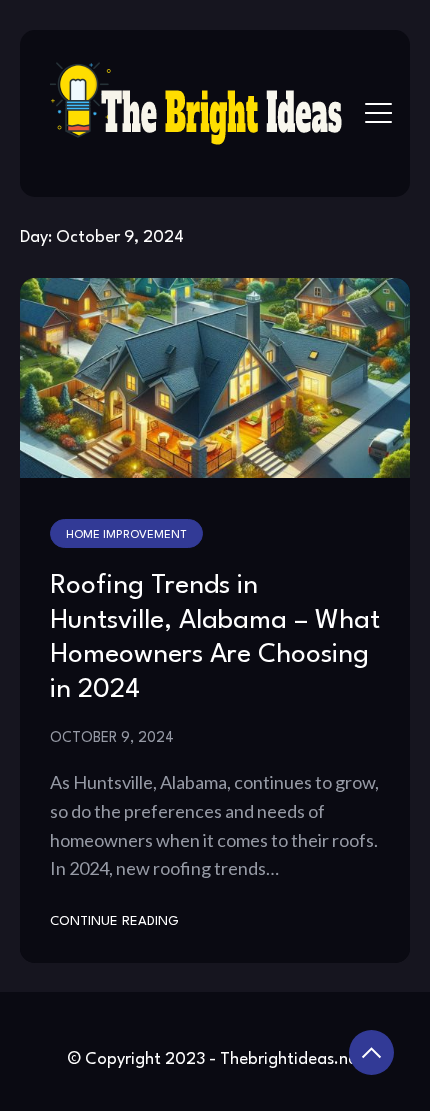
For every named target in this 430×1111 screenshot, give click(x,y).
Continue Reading (114, 921)
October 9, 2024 (112, 738)
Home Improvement (126, 535)
